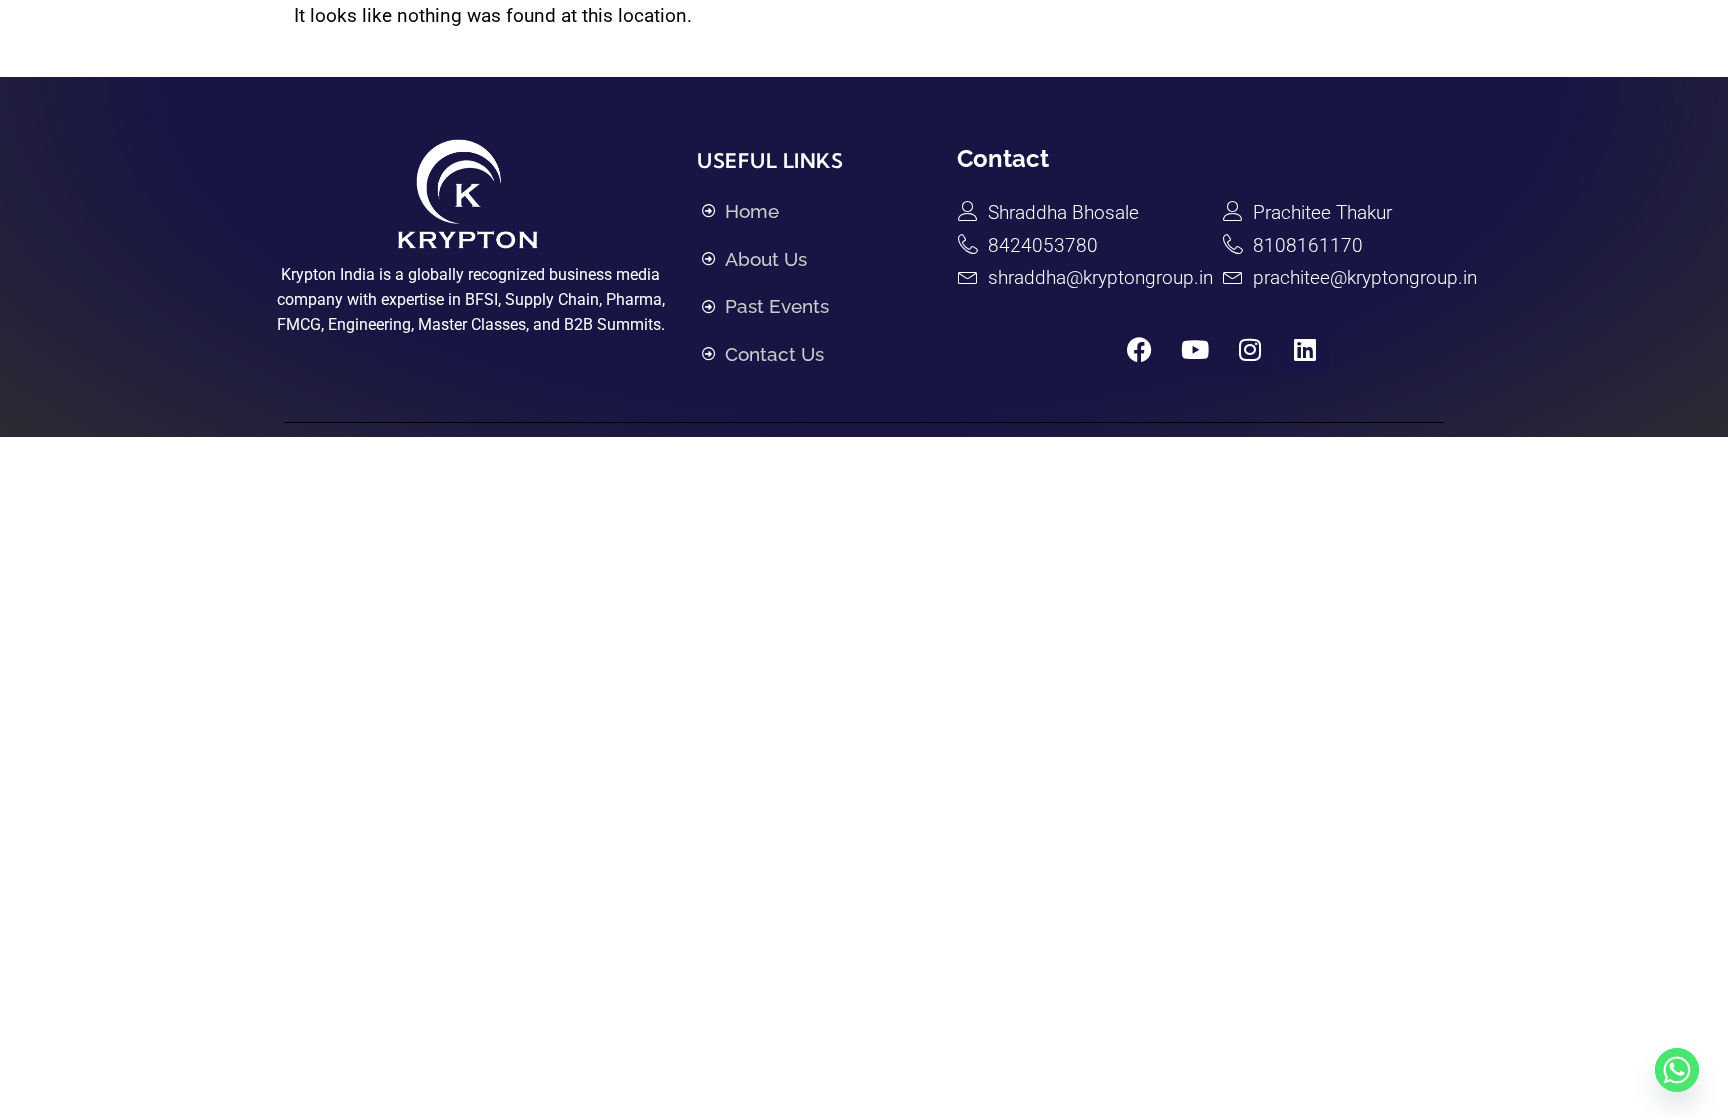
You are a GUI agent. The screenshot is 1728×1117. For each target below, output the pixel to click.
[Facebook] (1140, 350)
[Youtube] (1195, 350)
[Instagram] (1250, 350)
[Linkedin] (1305, 350)
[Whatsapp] (1677, 1070)
